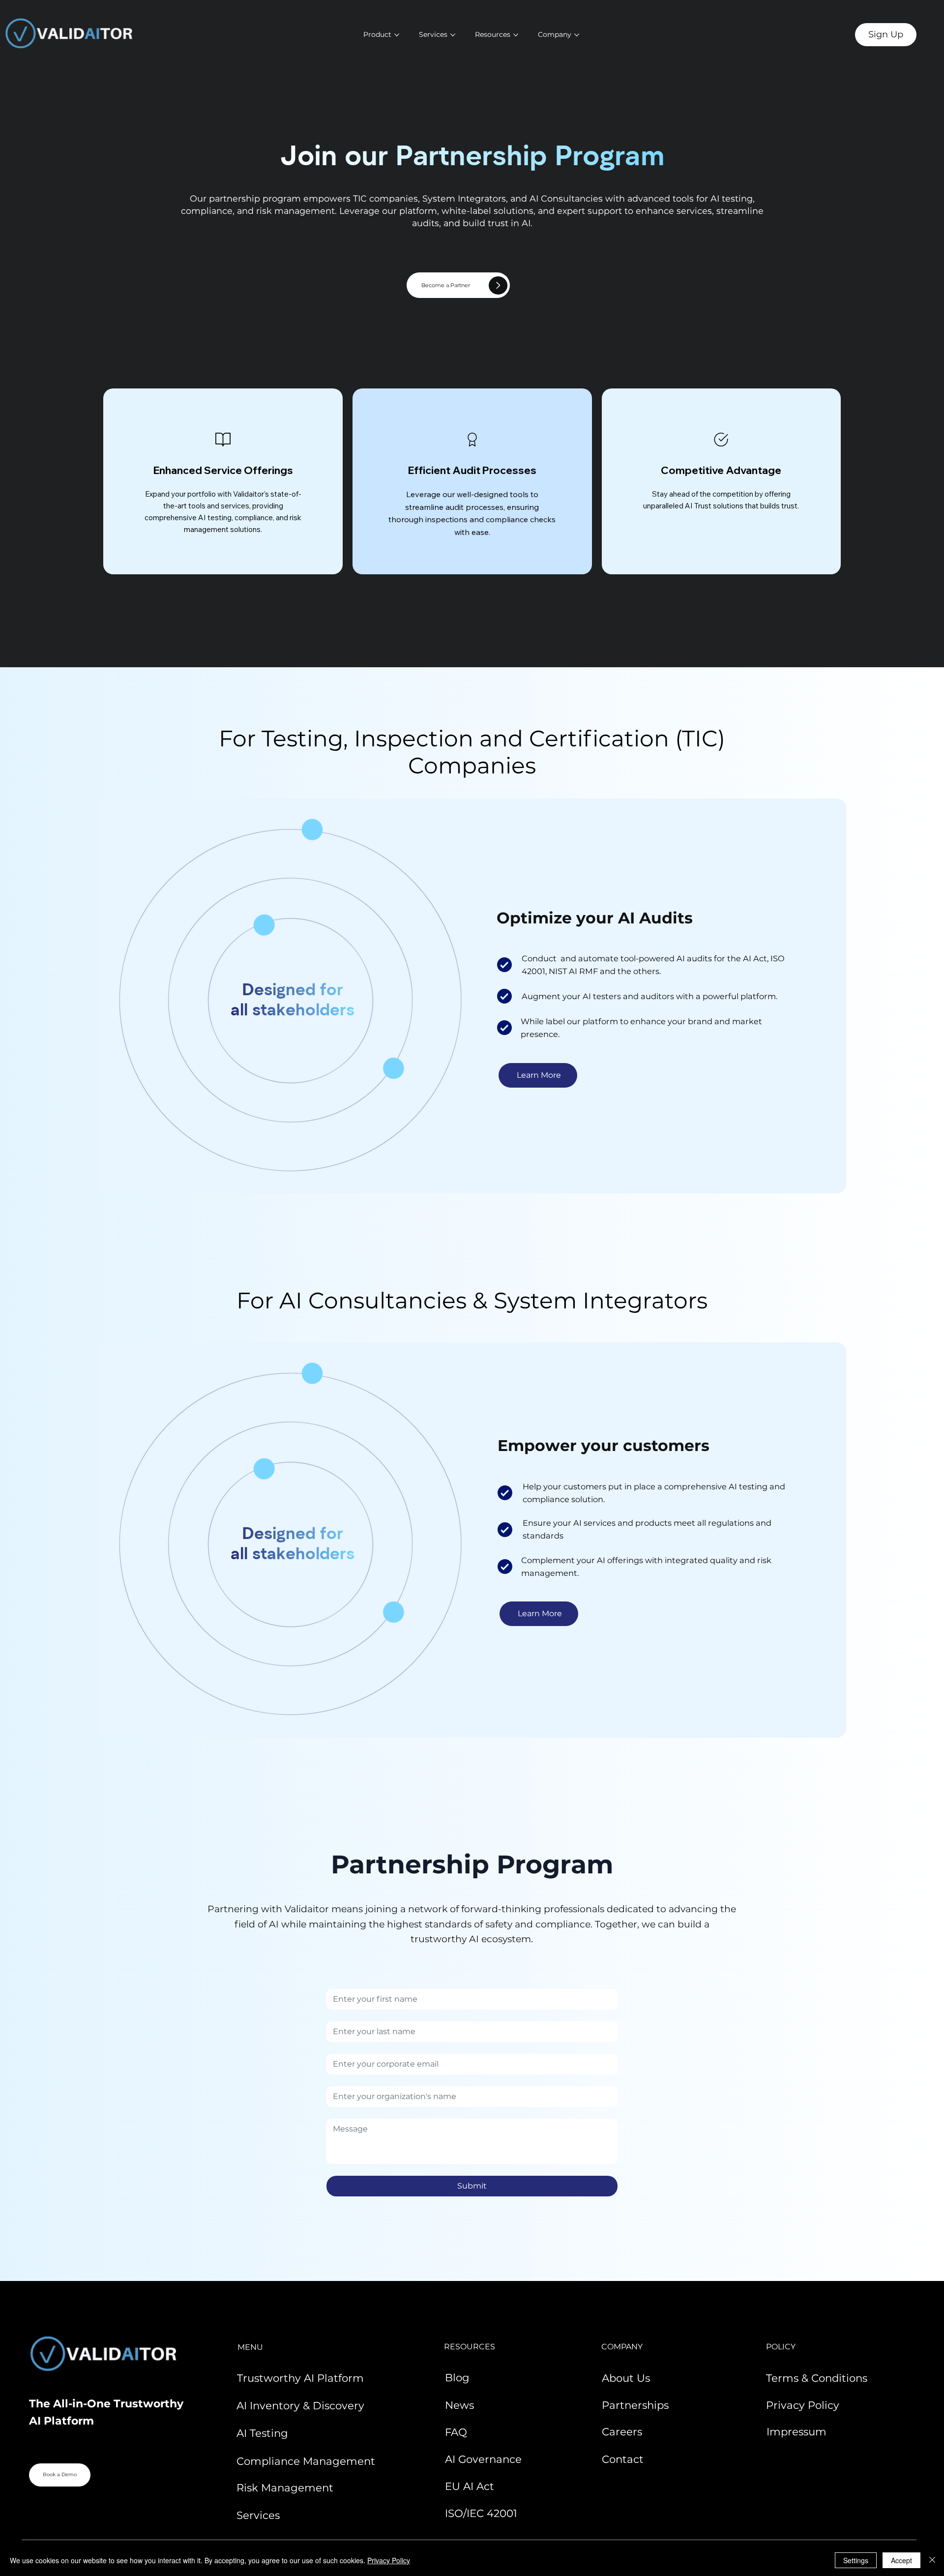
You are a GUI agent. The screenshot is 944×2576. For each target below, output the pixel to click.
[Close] (932, 2560)
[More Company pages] (577, 35)
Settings (856, 2560)
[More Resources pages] (516, 35)
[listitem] (223, 482)
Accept (901, 2560)
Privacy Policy (389, 2560)
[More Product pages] (397, 35)
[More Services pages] (453, 35)
